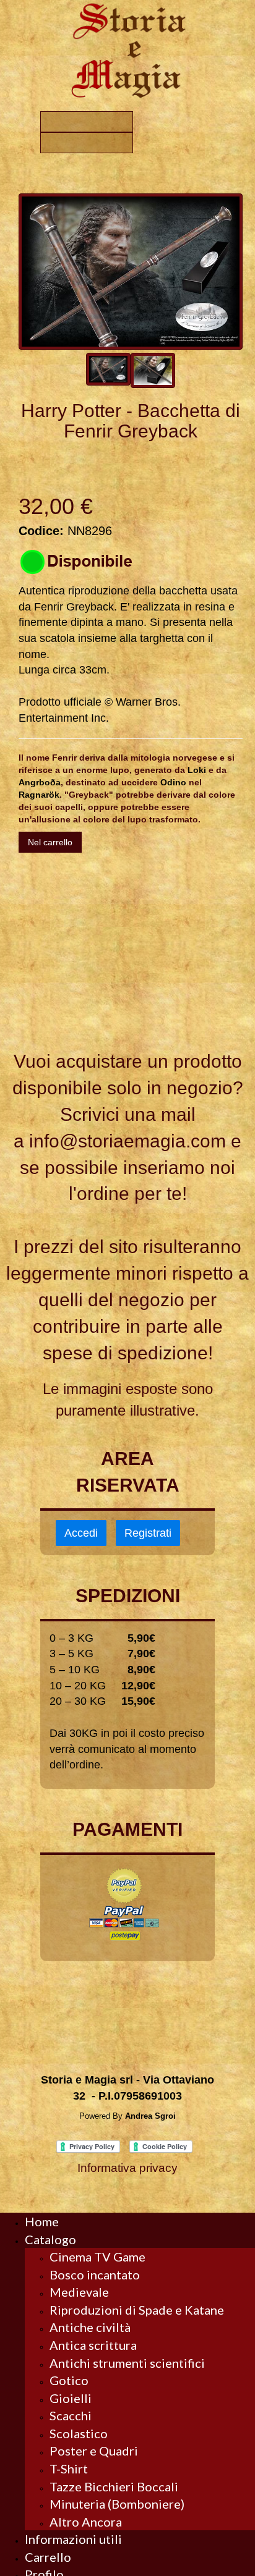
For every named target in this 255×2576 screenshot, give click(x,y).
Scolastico (79, 2433)
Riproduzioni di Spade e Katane (137, 2310)
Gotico (69, 2380)
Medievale (79, 2292)
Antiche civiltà (90, 2327)
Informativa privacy (127, 2168)
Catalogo (50, 2239)
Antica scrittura (93, 2345)
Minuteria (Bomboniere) (117, 2504)
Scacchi (71, 2415)
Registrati (148, 1533)
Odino (173, 782)
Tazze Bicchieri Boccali (114, 2486)
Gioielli (71, 2398)
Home (42, 2221)
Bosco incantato (95, 2274)
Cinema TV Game (97, 2257)
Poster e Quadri (94, 2451)
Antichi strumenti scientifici (127, 2363)
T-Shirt (69, 2468)
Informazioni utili (73, 2539)
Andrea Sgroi (150, 2116)
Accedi (81, 1533)
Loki (197, 770)
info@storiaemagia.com (127, 1141)
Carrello (48, 2557)
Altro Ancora (86, 2522)
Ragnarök (39, 795)
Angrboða (40, 782)
